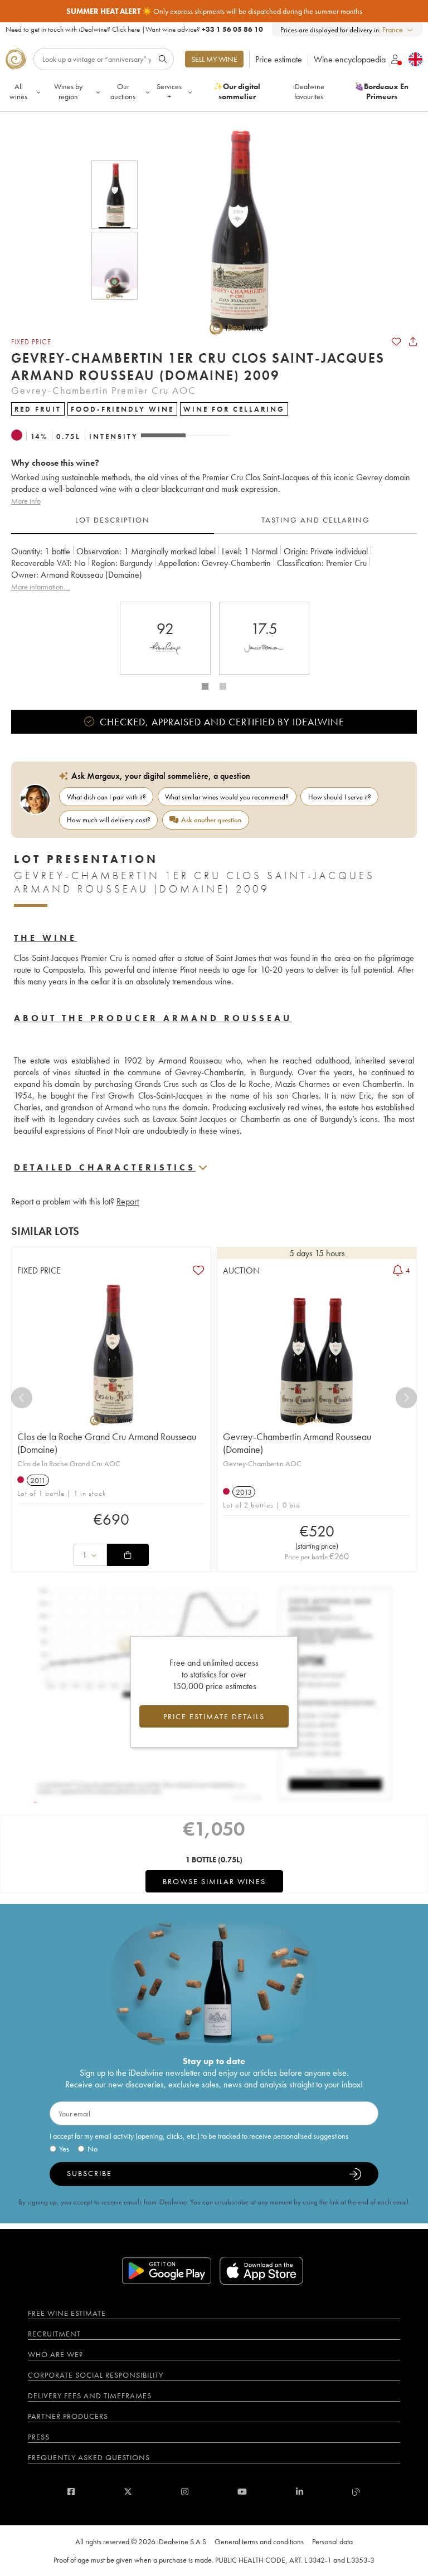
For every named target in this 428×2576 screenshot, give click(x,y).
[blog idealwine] (356, 2492)
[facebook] (71, 2492)
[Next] (406, 1398)
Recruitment (54, 2334)
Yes (64, 2149)
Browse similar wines (214, 1881)
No (93, 2149)
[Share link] (413, 341)
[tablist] (214, 520)
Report (128, 1201)
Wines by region (68, 91)
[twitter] (128, 2492)
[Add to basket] (128, 1555)
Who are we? (55, 2354)
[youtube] (242, 2492)
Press (39, 2437)
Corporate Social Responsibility (96, 2375)
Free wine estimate (67, 2313)
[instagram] (185, 2492)
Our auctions (123, 91)
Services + (169, 91)
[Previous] (22, 1398)
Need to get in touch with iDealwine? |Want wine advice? (134, 29)
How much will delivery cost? (109, 820)
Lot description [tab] (113, 520)
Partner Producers (68, 2416)
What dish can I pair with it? (106, 797)
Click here (126, 29)
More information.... (41, 587)
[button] (230, 230)
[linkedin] (300, 2492)
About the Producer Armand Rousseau (153, 1018)
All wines (18, 91)
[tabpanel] (214, 569)
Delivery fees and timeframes (90, 2396)
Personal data (332, 2541)
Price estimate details (214, 1716)
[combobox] (398, 30)
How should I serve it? (340, 797)
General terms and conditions (259, 2541)
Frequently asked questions (89, 2457)
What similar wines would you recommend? (227, 797)
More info (26, 501)
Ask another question (211, 820)
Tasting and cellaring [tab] (316, 520)
